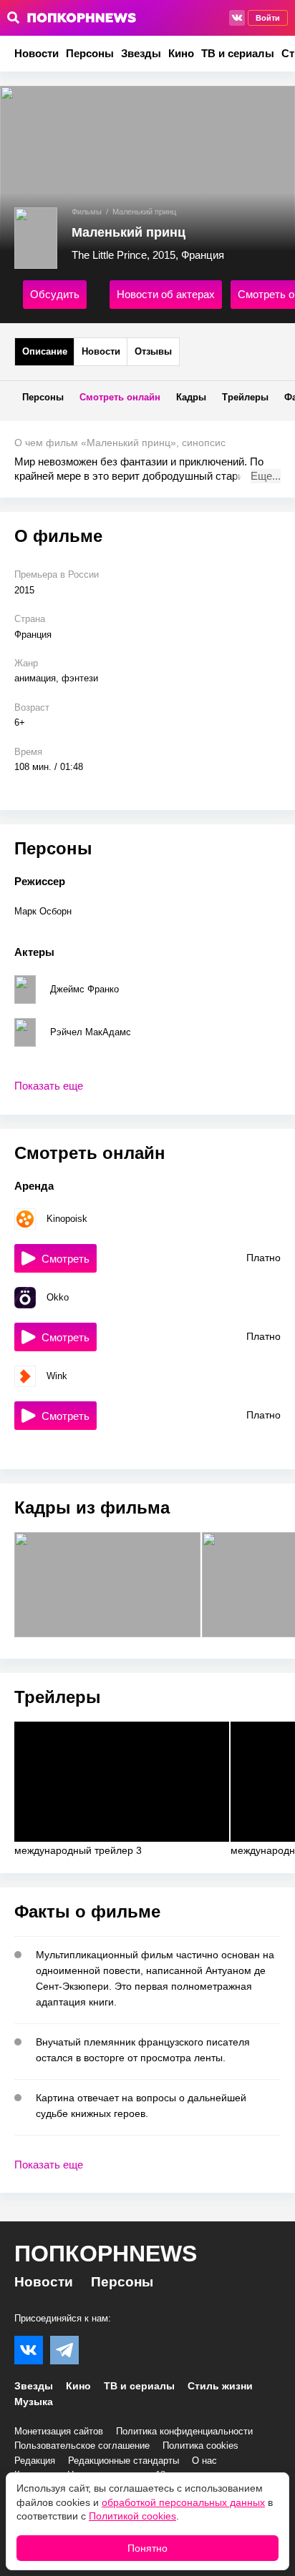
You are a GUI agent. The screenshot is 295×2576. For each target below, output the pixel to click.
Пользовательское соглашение (82, 2446)
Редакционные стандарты (124, 2461)
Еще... (266, 476)
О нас (204, 2461)
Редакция (35, 2461)
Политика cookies (200, 2446)
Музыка (34, 2402)
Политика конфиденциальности (184, 2431)
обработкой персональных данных (183, 2502)
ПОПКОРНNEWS (106, 2254)
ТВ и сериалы (238, 53)
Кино (181, 53)
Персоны (90, 53)
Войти (268, 18)
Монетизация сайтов (59, 2431)
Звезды (141, 53)
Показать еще (49, 1086)
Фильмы (87, 212)
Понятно (147, 2548)
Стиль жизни (220, 2386)
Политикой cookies (132, 2516)
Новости (37, 53)
